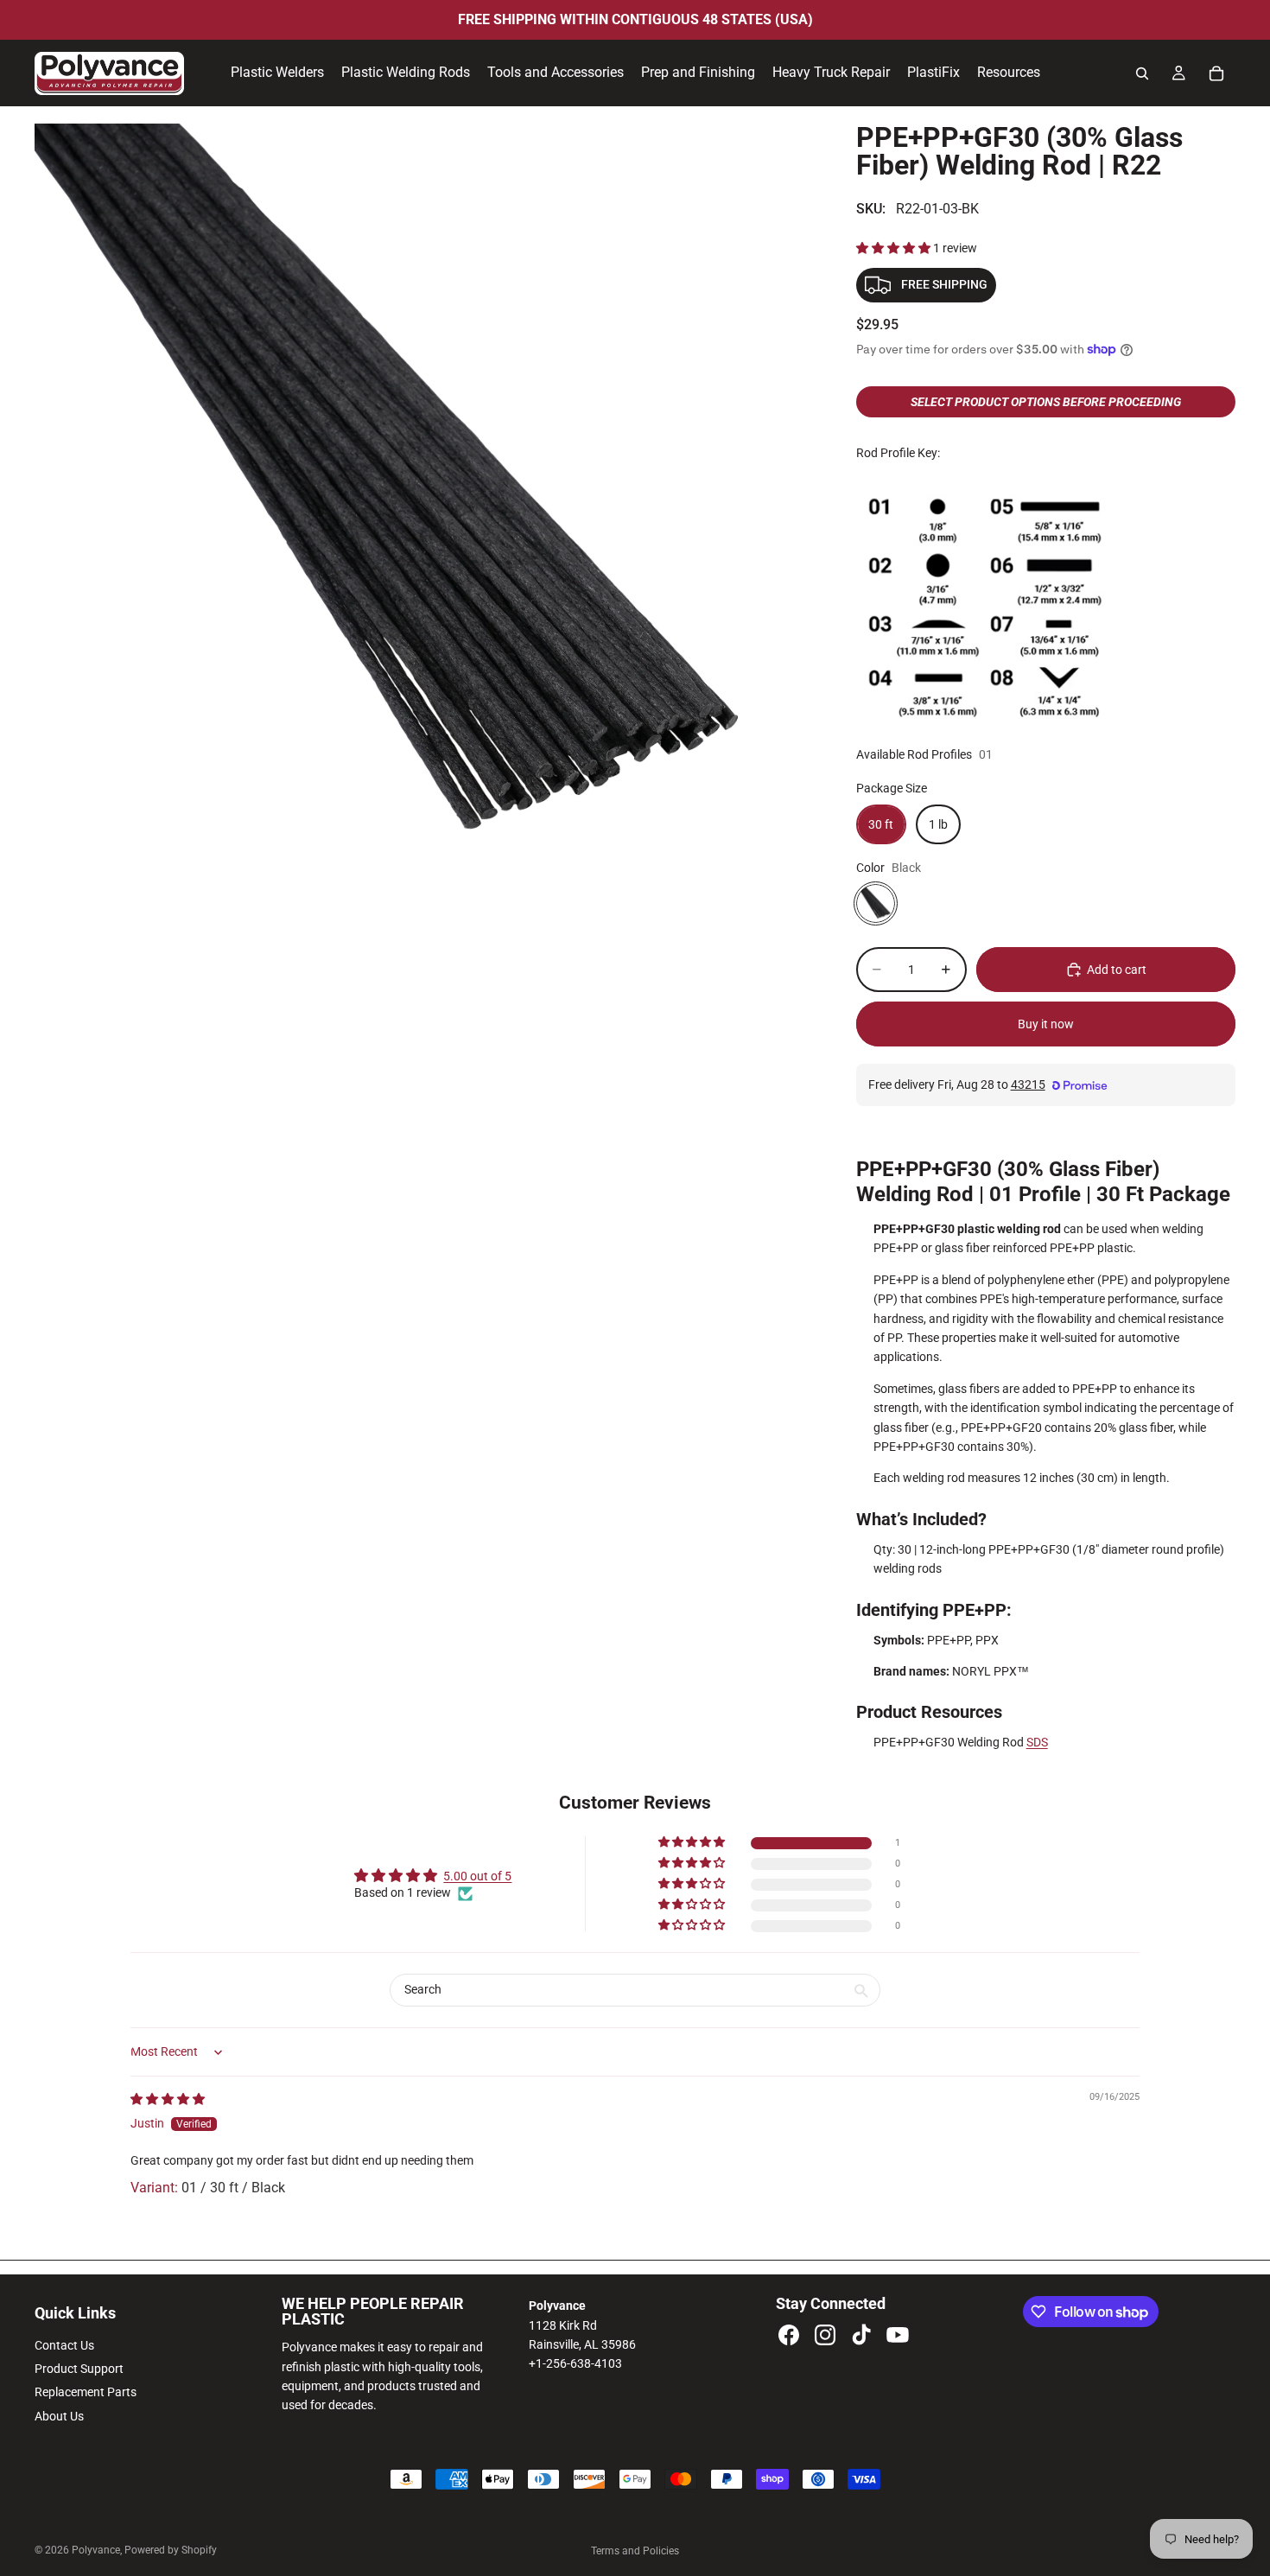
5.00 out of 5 (477, 1876)
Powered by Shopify (171, 2550)
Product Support (79, 2369)
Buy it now (1046, 1024)
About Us (59, 2416)
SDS (1037, 1742)
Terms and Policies (635, 2551)
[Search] (1142, 73)
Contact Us (64, 2345)
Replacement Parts (86, 2392)
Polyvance (96, 2550)
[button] (895, 248)
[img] (168, 2099)
